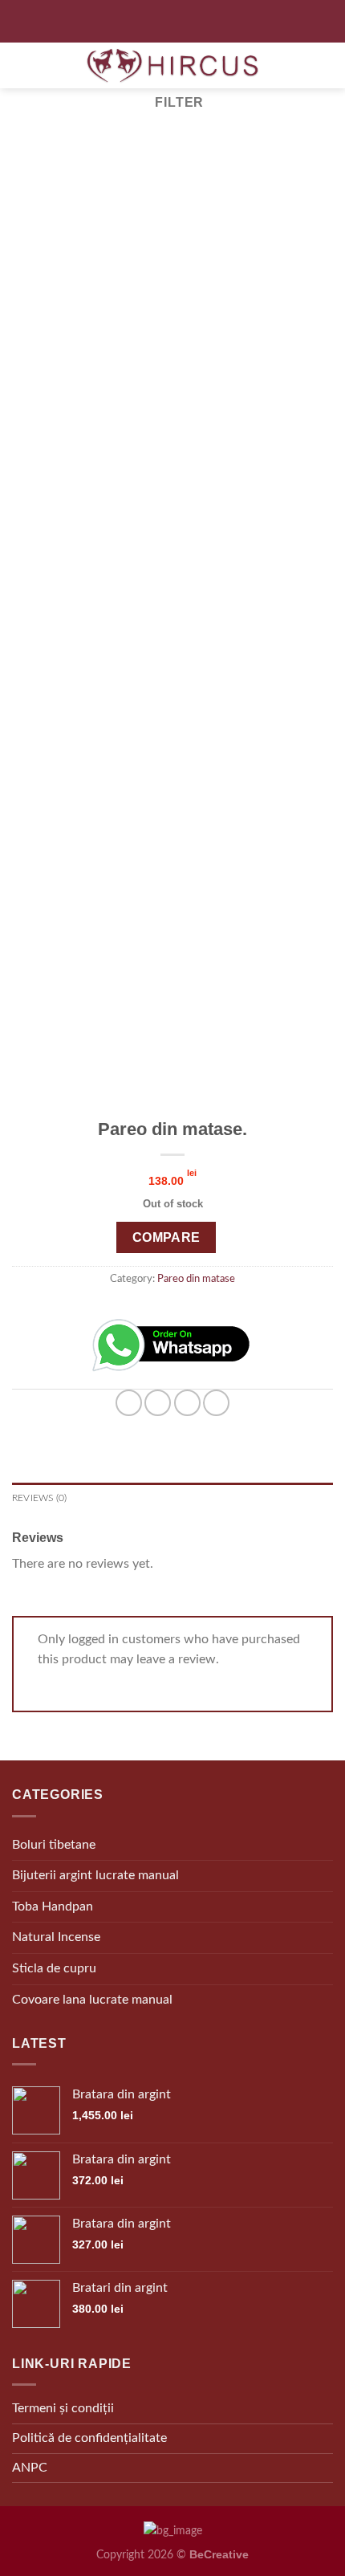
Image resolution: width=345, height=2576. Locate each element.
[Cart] (319, 66)
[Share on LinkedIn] (216, 1403)
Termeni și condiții (63, 2408)
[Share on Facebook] (158, 1403)
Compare (166, 1237)
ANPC (30, 2468)
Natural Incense (56, 1937)
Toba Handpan (53, 1907)
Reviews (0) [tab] (40, 1498)
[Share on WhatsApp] (129, 1403)
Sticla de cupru (54, 1968)
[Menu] (173, 21)
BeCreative (219, 2554)
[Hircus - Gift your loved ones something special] (172, 65)
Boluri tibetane (54, 1845)
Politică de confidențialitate (89, 2438)
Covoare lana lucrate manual (92, 2000)
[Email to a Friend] (187, 1403)
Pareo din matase (196, 1279)
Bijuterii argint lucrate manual (95, 1875)
